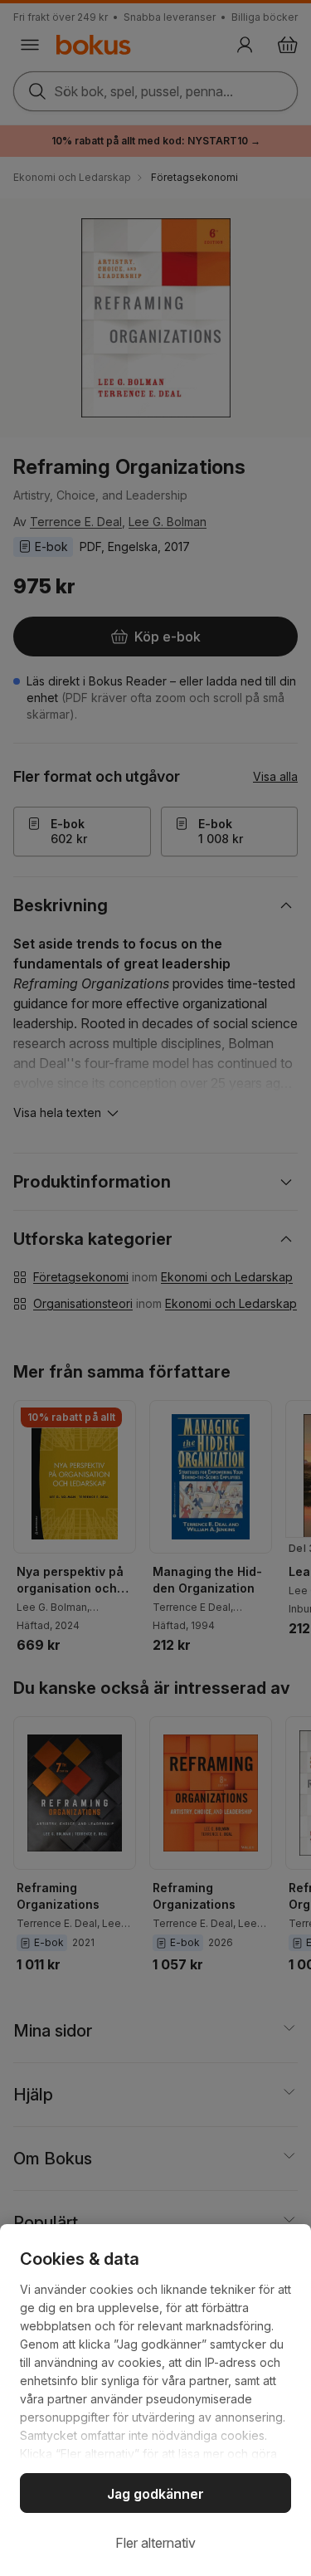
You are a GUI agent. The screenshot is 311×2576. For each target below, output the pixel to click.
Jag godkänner (155, 2494)
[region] (155, 2400)
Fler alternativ (155, 2543)
